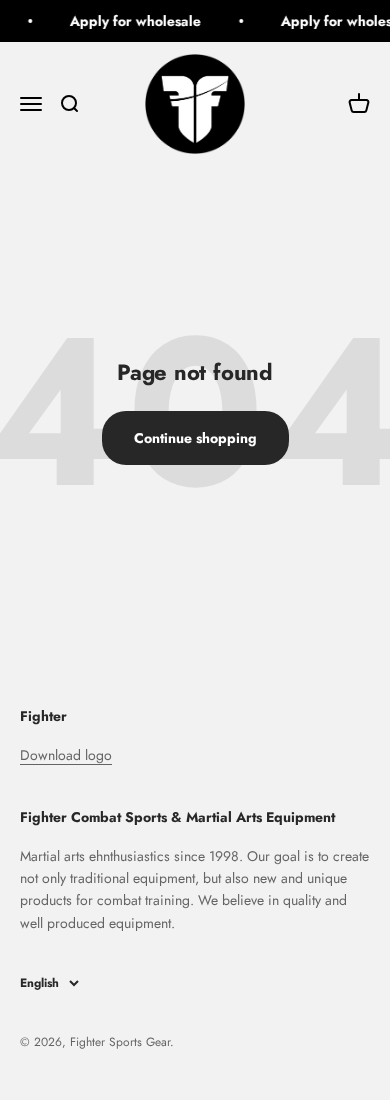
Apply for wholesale (134, 21)
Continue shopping (195, 438)
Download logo (66, 755)
